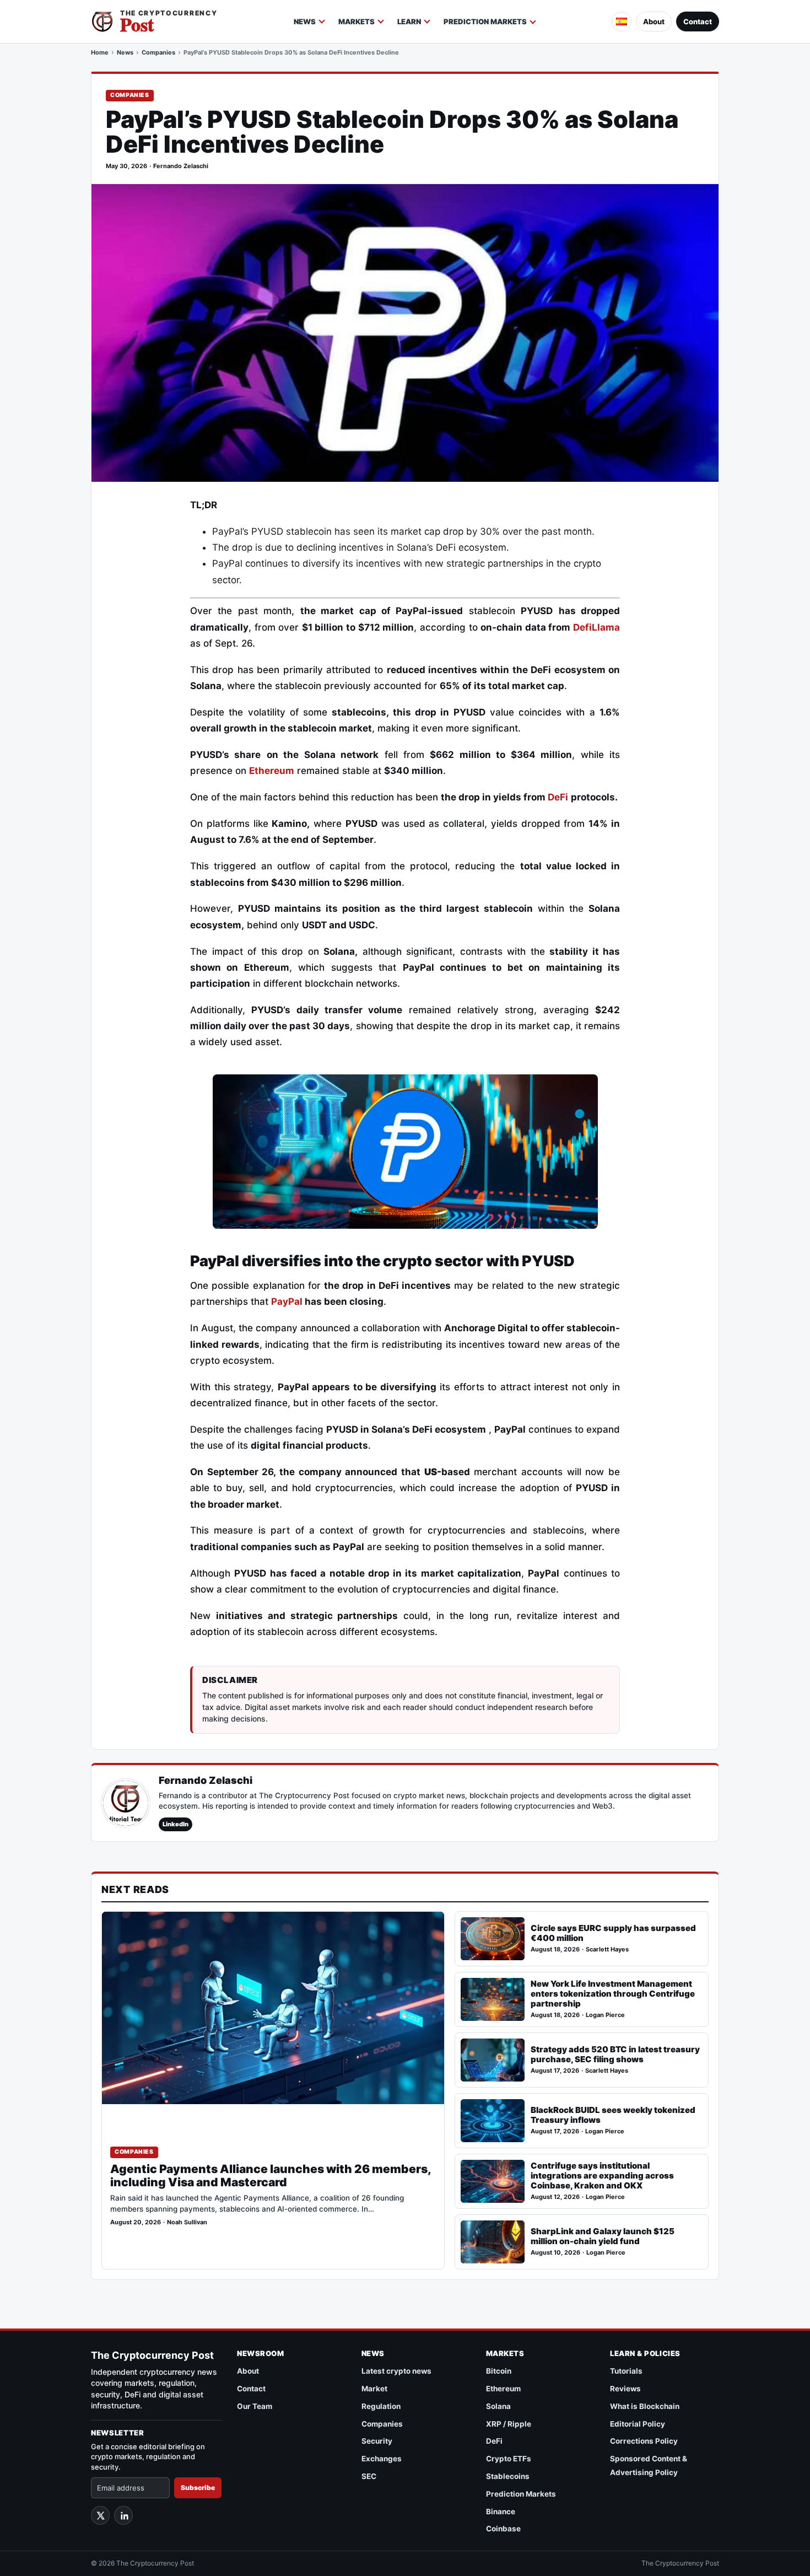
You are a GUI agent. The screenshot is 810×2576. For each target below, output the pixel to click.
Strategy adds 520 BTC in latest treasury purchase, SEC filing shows (615, 2054)
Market (374, 2389)
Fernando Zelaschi (181, 166)
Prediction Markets (485, 21)
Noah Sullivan (187, 2222)
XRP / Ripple (509, 2424)
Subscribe (198, 2488)
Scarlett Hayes (607, 1950)
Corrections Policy (644, 2441)
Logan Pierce (605, 2015)
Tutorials (626, 2371)
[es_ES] (622, 21)
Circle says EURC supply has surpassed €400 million (613, 1933)
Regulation (381, 2406)
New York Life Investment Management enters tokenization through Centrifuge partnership (613, 1994)
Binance (501, 2512)
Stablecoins (508, 2476)
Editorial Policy (638, 2424)
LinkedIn (175, 1824)
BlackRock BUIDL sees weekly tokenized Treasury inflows (613, 2115)
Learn (409, 21)
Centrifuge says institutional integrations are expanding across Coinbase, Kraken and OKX (602, 2176)
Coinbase (503, 2529)
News (305, 21)
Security (377, 2441)
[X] (100, 2515)
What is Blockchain (645, 2406)
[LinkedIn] (123, 2515)
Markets (357, 21)
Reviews (625, 2389)
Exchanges (382, 2459)
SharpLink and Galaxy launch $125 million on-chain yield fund (603, 2236)
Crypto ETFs (509, 2459)
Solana (498, 2406)
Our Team (255, 2406)
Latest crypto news (396, 2371)
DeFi (494, 2441)
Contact (698, 21)
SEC (369, 2476)
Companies (158, 52)
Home (100, 52)
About (654, 21)
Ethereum (272, 771)
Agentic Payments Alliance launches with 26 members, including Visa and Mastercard (271, 2176)
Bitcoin (499, 2371)
